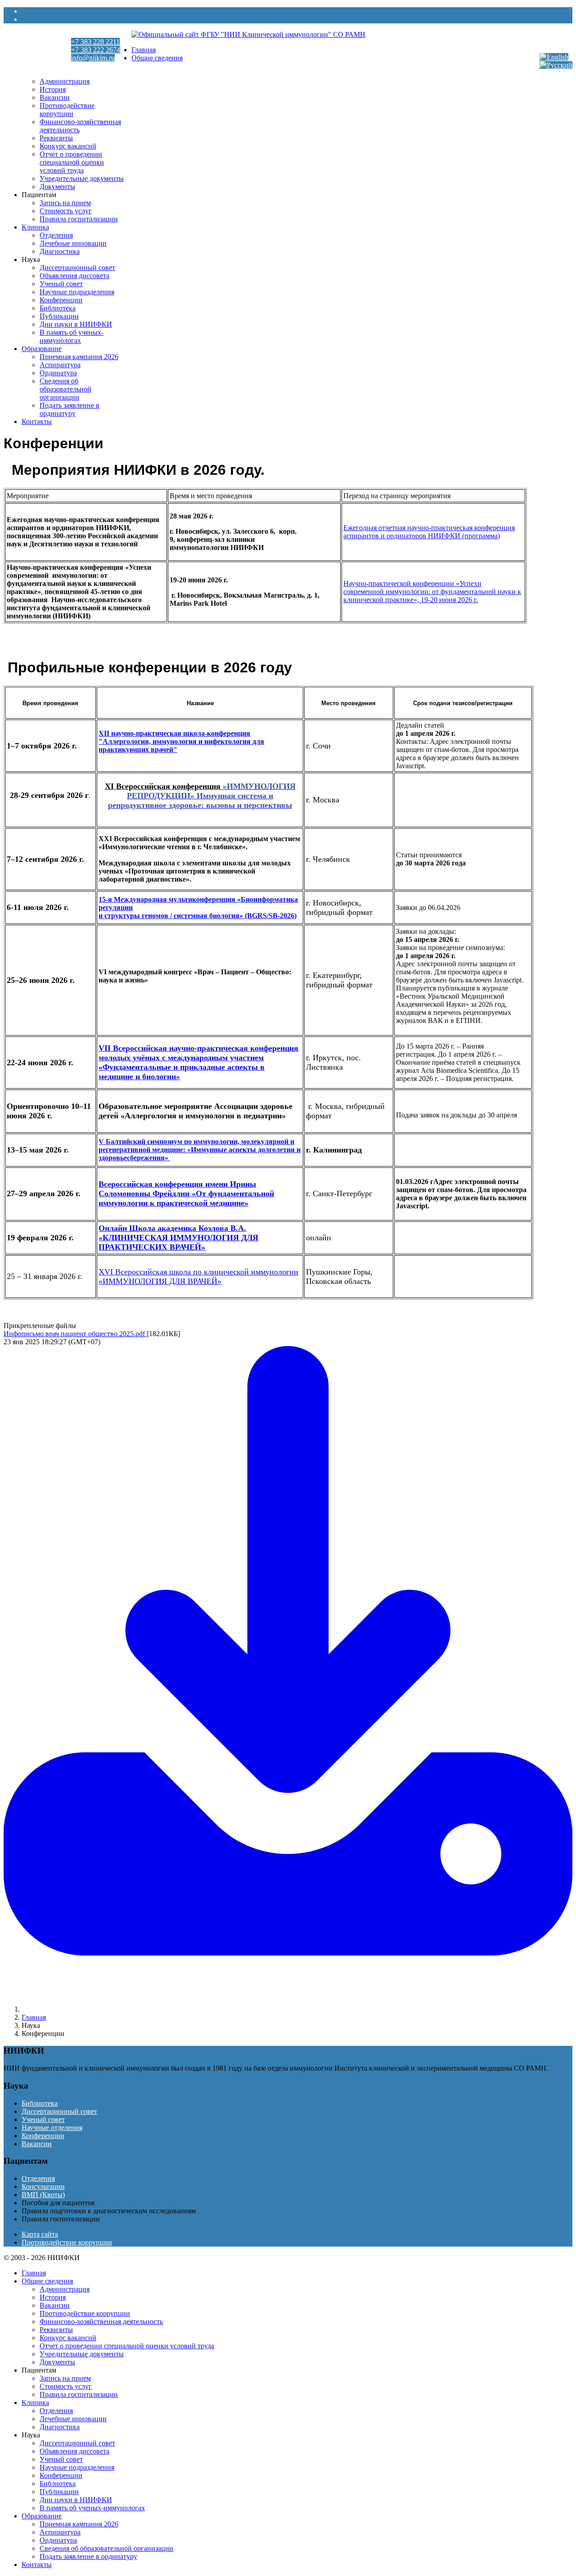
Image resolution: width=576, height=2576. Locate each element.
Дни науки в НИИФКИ (76, 324)
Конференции (61, 300)
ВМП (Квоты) (43, 2195)
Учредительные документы (82, 178)
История (53, 89)
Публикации (59, 316)
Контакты (37, 421)
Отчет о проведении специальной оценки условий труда (72, 162)
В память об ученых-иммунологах (72, 336)
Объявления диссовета (74, 276)
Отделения (56, 235)
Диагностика (60, 251)
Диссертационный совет (77, 268)
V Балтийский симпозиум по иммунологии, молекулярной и (196, 1142)
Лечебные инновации (73, 243)
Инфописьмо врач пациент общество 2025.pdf (75, 1334)
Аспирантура (60, 365)
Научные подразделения (77, 292)
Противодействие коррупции (67, 110)
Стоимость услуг (66, 211)
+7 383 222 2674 (96, 50)
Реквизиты (56, 138)
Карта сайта (40, 2234)
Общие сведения (157, 58)
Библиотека (58, 308)
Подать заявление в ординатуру (70, 409)
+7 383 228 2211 (95, 42)
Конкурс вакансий (68, 146)
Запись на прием (65, 203)
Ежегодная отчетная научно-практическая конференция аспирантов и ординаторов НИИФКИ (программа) (429, 532)
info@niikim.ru (93, 58)
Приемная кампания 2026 (79, 357)
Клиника (35, 227)
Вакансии (55, 97)
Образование (42, 349)
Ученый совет (61, 284)
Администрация (65, 81)
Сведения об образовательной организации (65, 389)
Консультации (43, 2186)
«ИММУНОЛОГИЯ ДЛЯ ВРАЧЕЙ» (160, 1281)
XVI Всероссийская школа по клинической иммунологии (198, 1272)
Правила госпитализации (79, 219)
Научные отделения (52, 2128)
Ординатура (58, 373)
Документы (57, 187)
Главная (144, 50)
